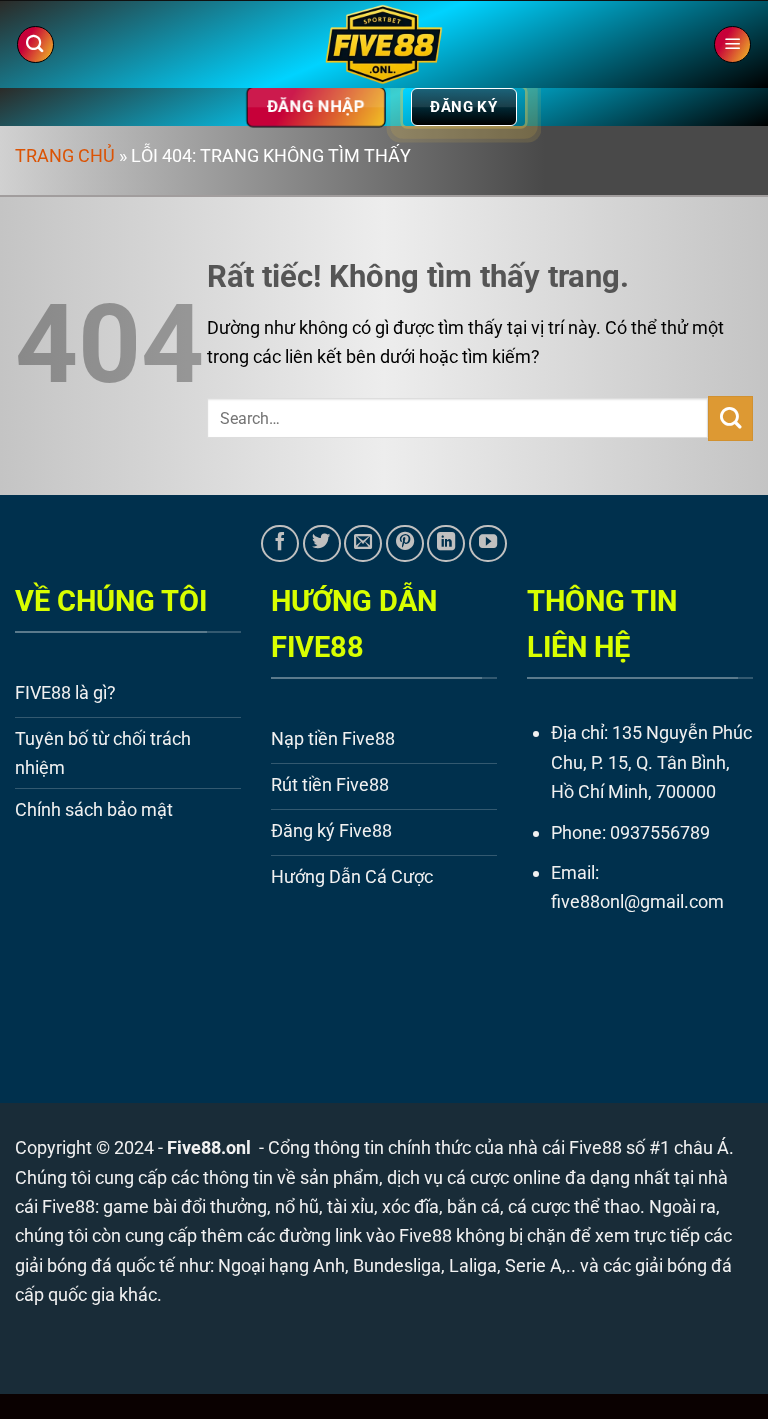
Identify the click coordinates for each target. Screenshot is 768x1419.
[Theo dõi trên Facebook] (280, 544)
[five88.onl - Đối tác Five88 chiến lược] (384, 44)
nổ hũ (297, 1206)
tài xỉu (350, 1206)
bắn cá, (475, 1206)
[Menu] (732, 44)
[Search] (35, 44)
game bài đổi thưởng (185, 1206)
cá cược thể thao (574, 1206)
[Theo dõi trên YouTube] (488, 544)
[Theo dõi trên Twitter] (322, 544)
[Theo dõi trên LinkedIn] (446, 544)
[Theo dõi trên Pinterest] (405, 544)
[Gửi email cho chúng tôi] (363, 544)
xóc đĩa (410, 1206)
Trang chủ (65, 155)
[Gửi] (730, 418)
